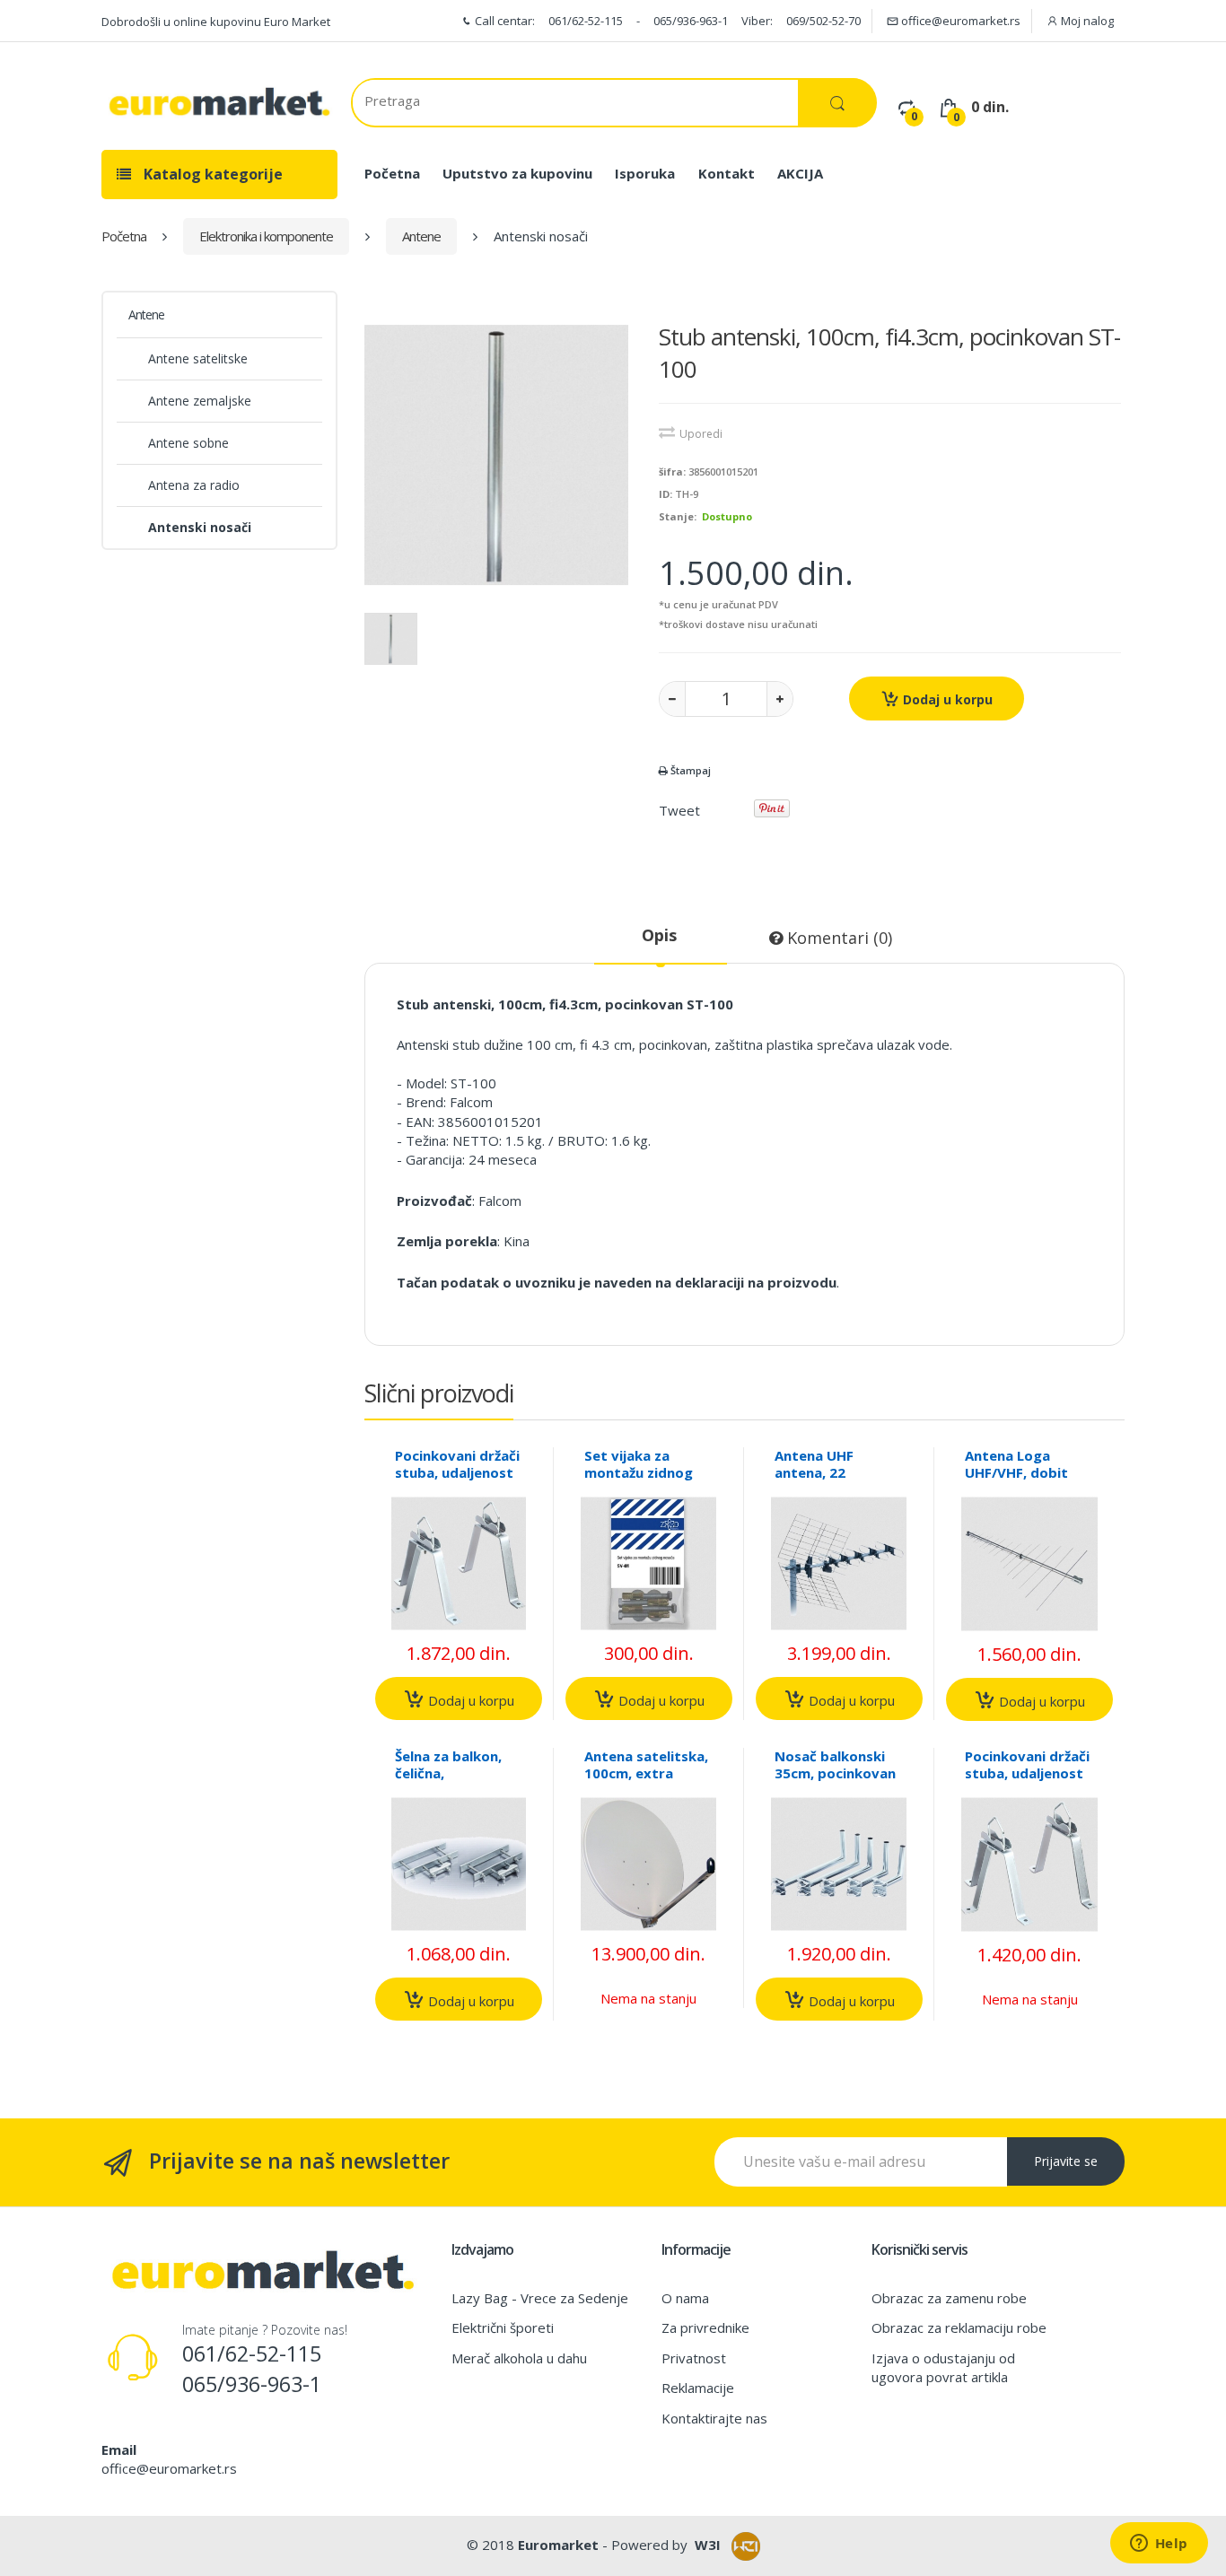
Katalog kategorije (211, 174)
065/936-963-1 (691, 21)
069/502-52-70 (823, 21)
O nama (685, 2298)
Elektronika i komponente (266, 236)
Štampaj (689, 770)
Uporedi (701, 434)
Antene (421, 236)
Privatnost (694, 2358)
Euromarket (558, 2545)
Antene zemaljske (200, 401)
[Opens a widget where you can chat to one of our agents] (1159, 2545)
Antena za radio (194, 485)
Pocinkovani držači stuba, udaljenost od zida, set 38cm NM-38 (457, 1481)
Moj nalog (1086, 21)
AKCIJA (800, 173)
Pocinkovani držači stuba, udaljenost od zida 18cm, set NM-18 (1027, 1781)
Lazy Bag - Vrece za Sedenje (540, 2298)
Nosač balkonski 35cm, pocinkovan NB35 (835, 1773)
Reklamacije (698, 2388)
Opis (659, 935)
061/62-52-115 (586, 21)
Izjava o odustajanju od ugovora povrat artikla (943, 2367)
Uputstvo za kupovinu (517, 173)
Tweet (679, 810)
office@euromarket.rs (959, 21)
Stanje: (678, 516)
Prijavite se (1066, 2161)
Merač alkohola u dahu (519, 2358)
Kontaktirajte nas (714, 2418)
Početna (392, 173)
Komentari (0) (837, 938)
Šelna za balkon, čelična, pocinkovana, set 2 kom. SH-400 (459, 1781)
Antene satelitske (198, 358)
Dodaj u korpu (946, 699)
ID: (666, 494)
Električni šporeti (503, 2327)
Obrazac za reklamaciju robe (959, 2327)
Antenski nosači (200, 527)
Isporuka (645, 173)
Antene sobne (188, 443)
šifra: (672, 472)
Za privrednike (705, 2327)
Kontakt (727, 173)
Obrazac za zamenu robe (949, 2298)
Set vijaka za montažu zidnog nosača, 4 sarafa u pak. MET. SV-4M (645, 1481)
